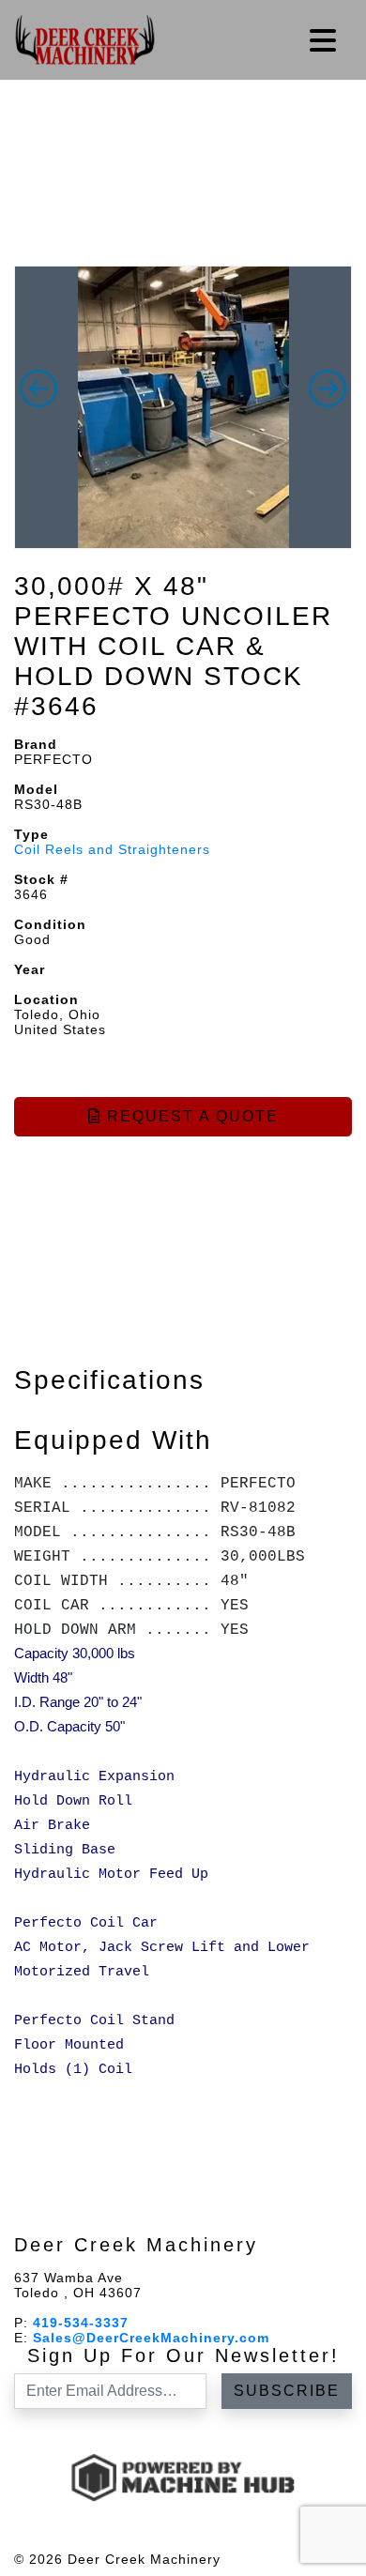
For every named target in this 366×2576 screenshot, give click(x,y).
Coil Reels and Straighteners (112, 849)
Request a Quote (190, 1116)
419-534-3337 (81, 2323)
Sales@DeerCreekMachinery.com (151, 2338)
